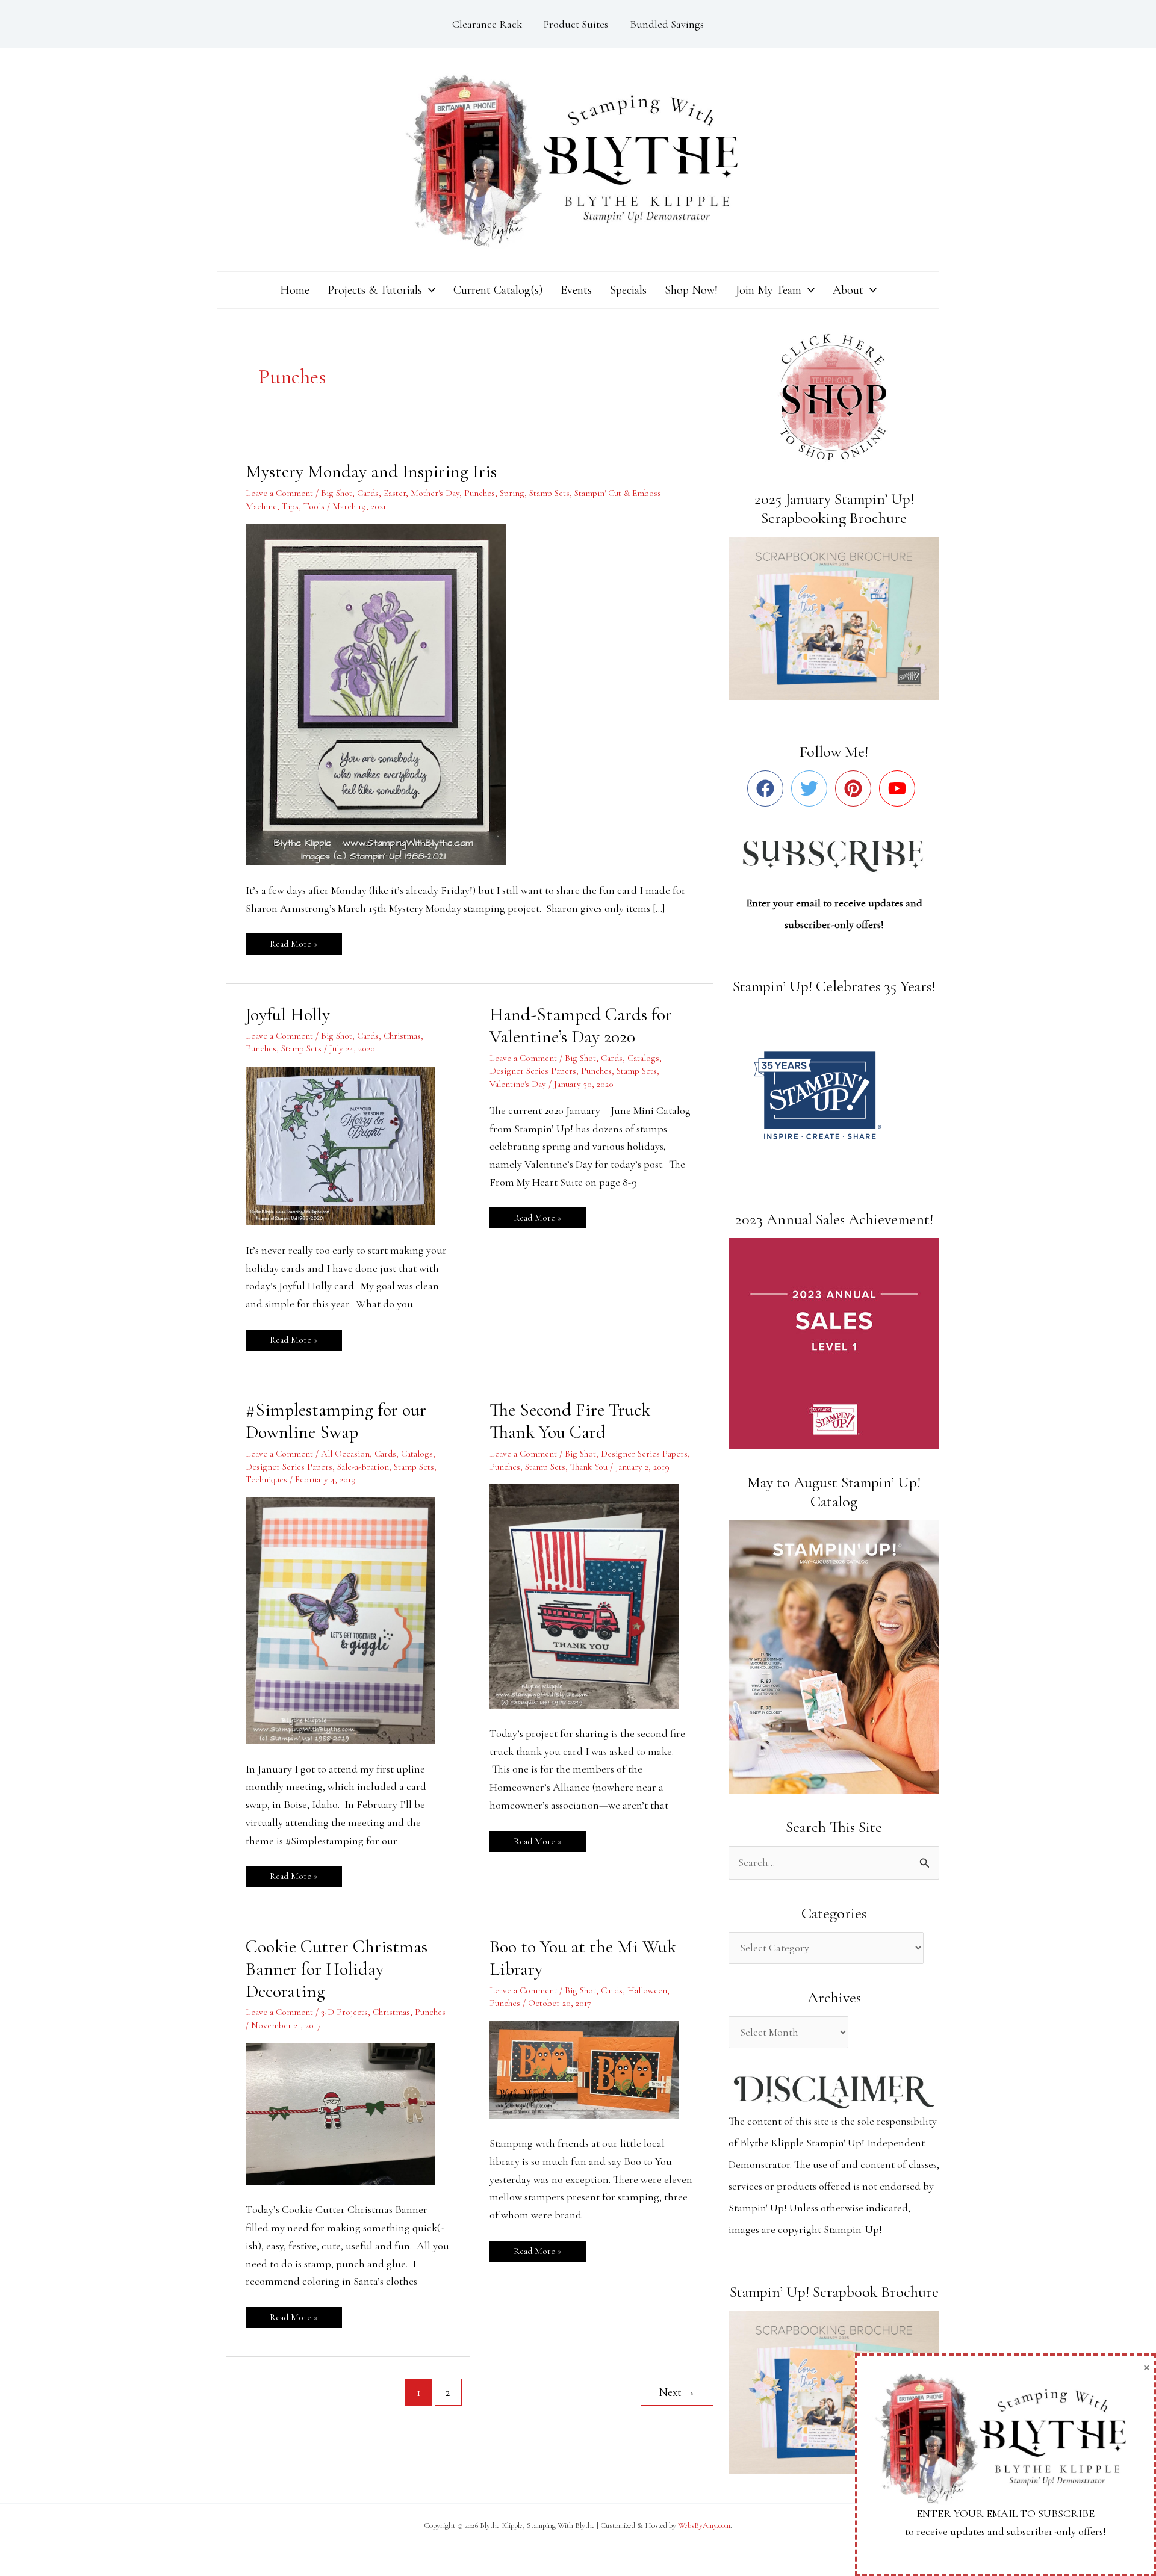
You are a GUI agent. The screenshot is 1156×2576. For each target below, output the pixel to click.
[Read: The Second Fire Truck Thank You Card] (592, 1595)
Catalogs (643, 1058)
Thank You (589, 1467)
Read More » (294, 941)
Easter (395, 493)
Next (677, 2392)
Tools (314, 506)
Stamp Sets (549, 493)
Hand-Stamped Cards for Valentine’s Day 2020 (581, 1026)
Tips (290, 506)
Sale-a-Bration (363, 1467)
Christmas (402, 1036)
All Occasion (345, 1454)
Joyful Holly (288, 1014)
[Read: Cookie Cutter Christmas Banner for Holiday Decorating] (348, 2113)
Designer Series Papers (533, 1071)
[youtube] (900, 788)
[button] (429, 290)
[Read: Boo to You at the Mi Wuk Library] (592, 2069)
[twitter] (812, 788)
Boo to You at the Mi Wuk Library (583, 1958)
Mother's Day (435, 493)
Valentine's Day (518, 1084)
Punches (480, 493)
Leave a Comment (279, 493)
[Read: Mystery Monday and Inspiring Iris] (384, 693)
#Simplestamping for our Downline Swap (336, 1421)
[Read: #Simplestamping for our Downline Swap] (348, 1619)
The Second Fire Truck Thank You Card (570, 1421)
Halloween (647, 1990)
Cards (368, 493)
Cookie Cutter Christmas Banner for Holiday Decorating (337, 1969)
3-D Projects (344, 2012)
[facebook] (768, 788)
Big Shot (337, 493)
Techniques (266, 1479)
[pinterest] (856, 788)
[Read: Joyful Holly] (348, 1145)
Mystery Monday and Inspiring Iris (371, 472)
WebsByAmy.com (704, 2525)
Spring (512, 493)
